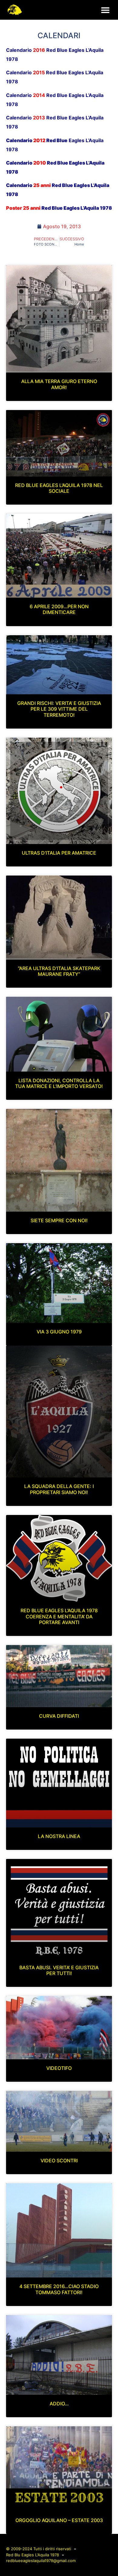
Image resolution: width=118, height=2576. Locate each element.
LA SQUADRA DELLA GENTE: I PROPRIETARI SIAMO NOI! (59, 1489)
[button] (105, 10)
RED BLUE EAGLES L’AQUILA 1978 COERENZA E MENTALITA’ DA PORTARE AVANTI (59, 1616)
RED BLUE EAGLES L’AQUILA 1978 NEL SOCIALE (59, 488)
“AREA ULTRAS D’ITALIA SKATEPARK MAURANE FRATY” (59, 971)
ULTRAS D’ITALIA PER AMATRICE (59, 853)
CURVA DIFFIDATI (59, 1716)
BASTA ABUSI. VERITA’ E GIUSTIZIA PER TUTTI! (59, 1970)
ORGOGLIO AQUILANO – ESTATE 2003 (59, 2520)
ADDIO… (59, 2404)
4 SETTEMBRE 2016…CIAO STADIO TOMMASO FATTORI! (59, 2289)
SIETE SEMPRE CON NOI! (59, 1220)
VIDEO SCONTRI (59, 2161)
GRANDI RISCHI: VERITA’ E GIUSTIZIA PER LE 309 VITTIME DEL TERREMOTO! (59, 709)
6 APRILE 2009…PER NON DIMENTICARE (59, 609)
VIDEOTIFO (59, 2068)
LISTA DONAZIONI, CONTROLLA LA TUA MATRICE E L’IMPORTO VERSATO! (59, 1083)
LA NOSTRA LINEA (59, 1836)
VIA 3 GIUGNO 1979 (59, 1332)
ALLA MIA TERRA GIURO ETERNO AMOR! (59, 384)
